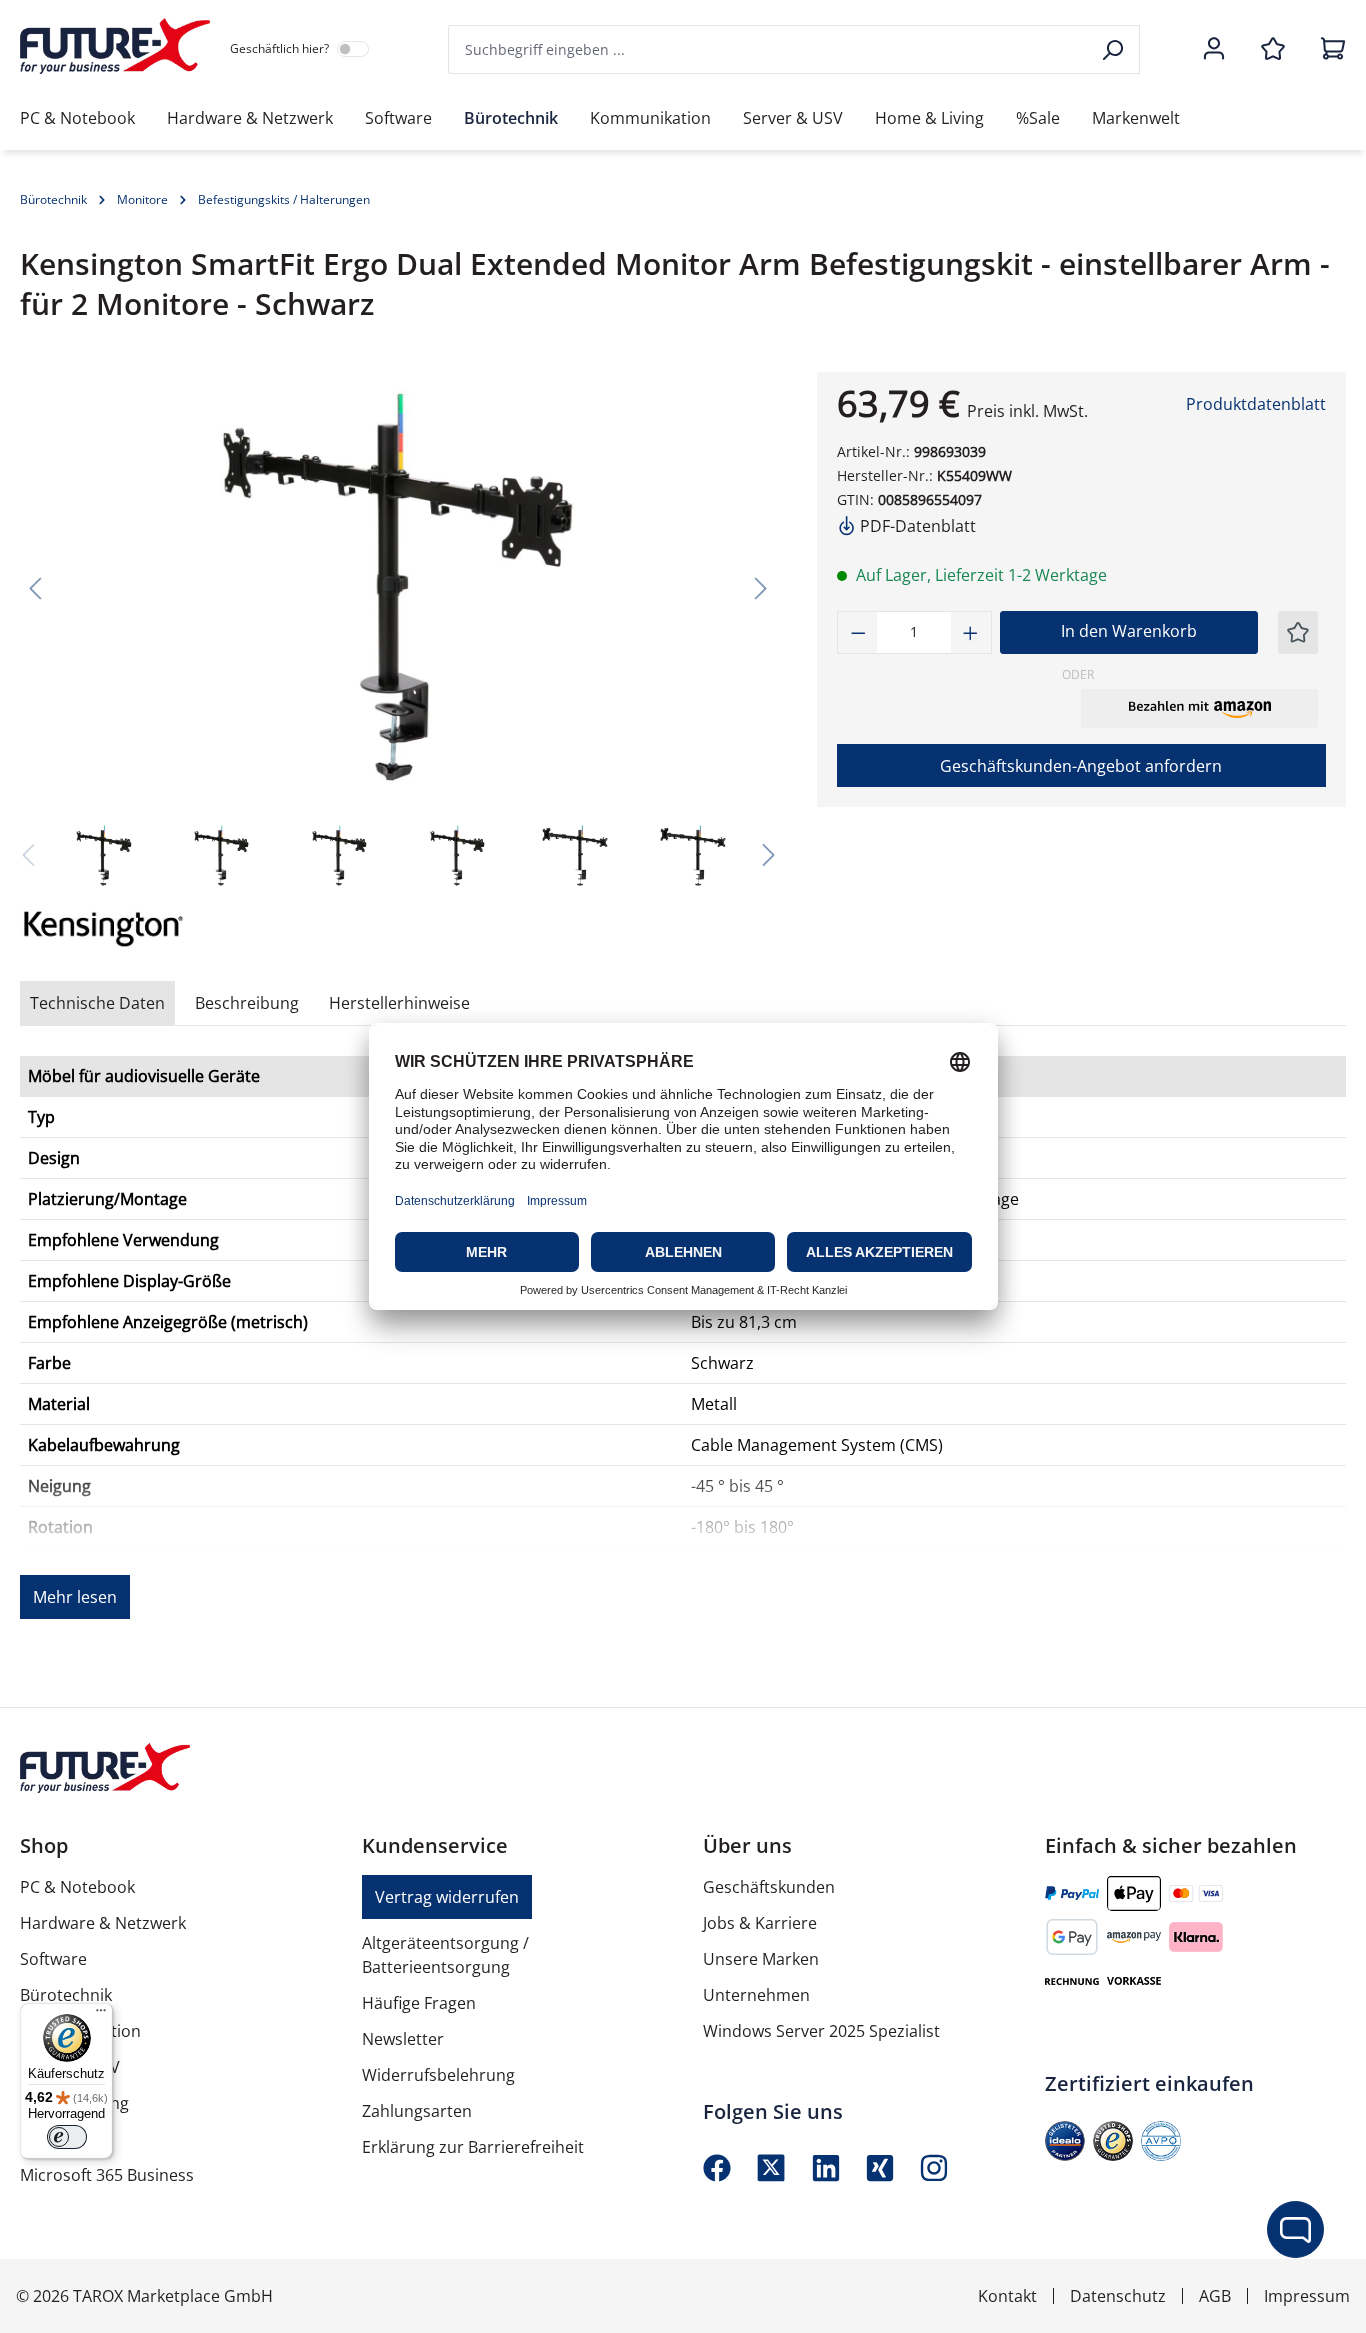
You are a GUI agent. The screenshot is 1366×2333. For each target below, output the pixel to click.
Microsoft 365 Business (107, 2175)
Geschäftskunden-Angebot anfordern (1081, 766)
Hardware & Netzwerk (103, 1923)
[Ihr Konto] (1214, 50)
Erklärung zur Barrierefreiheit (473, 2147)
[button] (1199, 708)
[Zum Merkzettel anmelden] (1298, 632)
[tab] (247, 1003)
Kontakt (1007, 2296)
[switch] (67, 2137)
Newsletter (403, 2039)
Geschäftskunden (769, 1887)
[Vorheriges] (35, 587)
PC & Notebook (77, 1887)
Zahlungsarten (417, 2111)
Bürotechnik (66, 1995)
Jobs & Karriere (760, 1923)
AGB (1215, 2296)
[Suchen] (1114, 49)
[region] (398, 632)
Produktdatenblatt (1256, 404)
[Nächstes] (761, 587)
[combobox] (769, 49)
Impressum (1307, 2296)
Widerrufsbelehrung (438, 2075)
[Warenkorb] (1327, 50)
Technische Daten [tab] (97, 1003)
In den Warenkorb (1129, 631)
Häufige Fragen (419, 2003)
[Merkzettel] (1273, 50)
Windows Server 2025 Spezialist (821, 2031)
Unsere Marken (761, 1959)
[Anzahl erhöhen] (971, 632)
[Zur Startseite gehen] (115, 46)
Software (53, 1959)
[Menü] (101, 2015)
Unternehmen (756, 1995)
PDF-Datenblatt (916, 526)
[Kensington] (113, 929)
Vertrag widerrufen (447, 1897)
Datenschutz (1118, 2296)
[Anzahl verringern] (858, 632)
